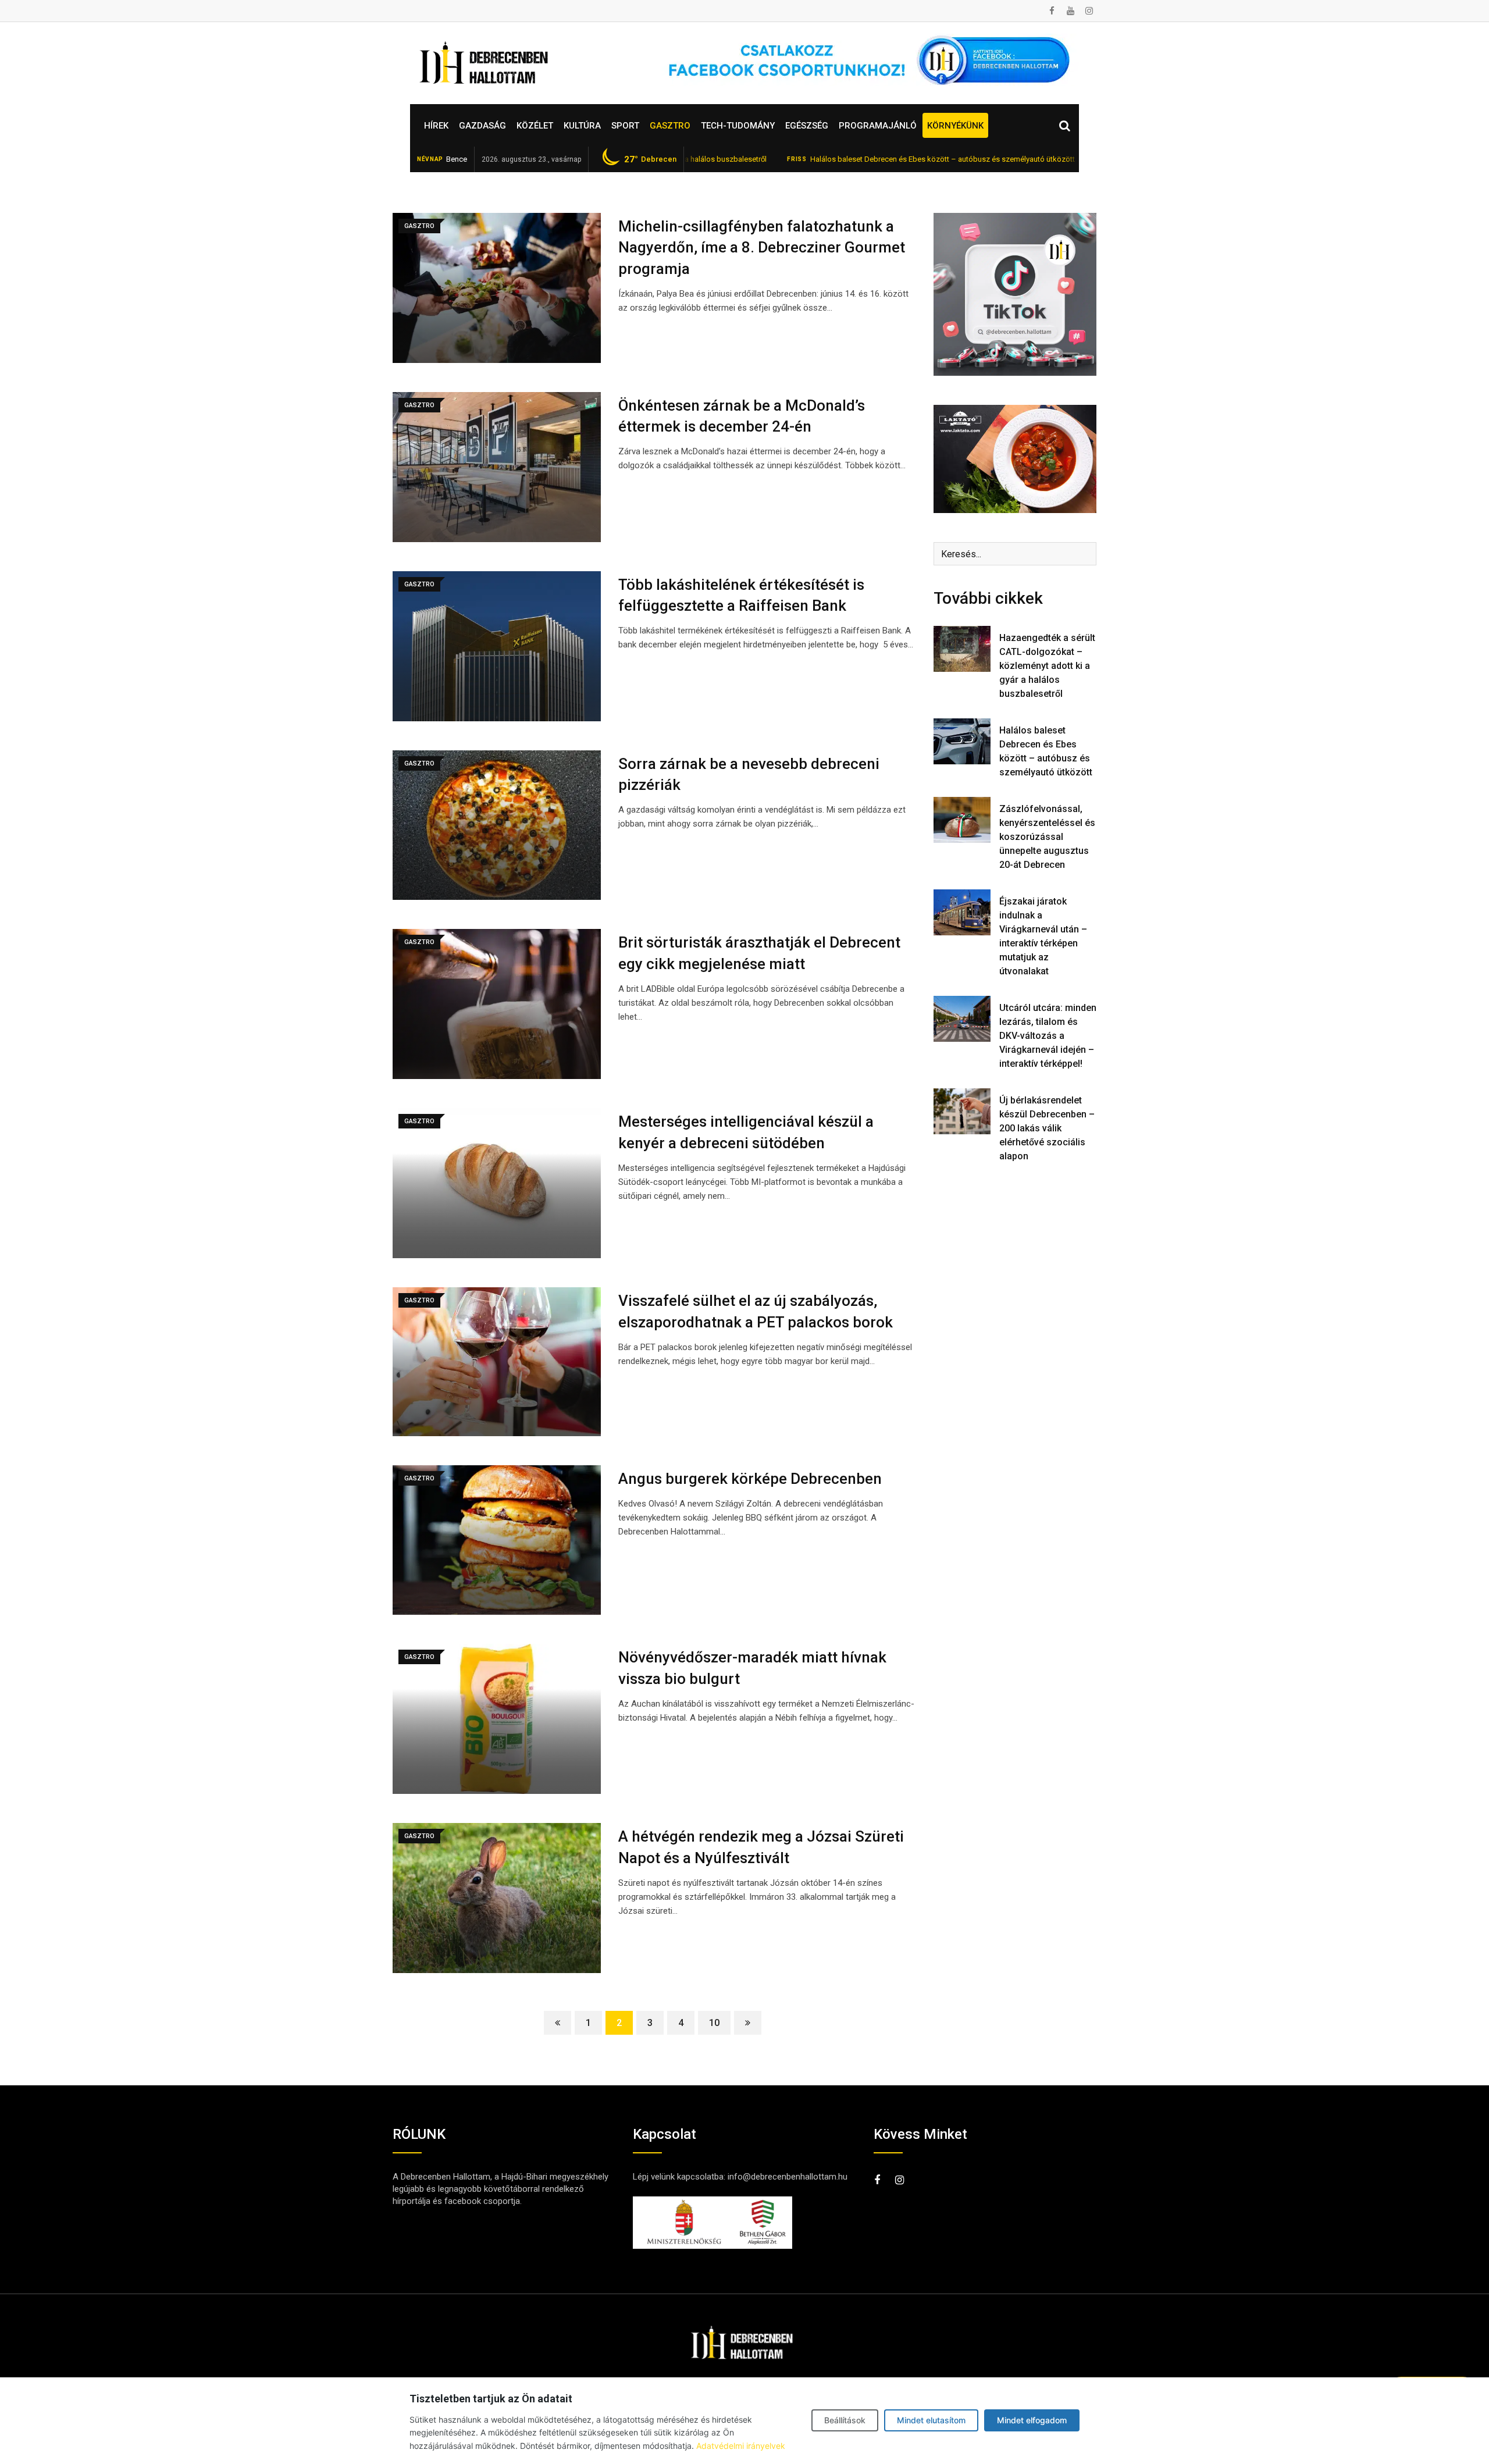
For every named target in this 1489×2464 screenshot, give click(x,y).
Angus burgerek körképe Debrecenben (750, 1479)
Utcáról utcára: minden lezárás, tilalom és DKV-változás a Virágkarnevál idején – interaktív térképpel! (1048, 1036)
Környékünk (955, 126)
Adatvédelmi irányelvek (741, 2446)
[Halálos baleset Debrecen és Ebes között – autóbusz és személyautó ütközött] (962, 741)
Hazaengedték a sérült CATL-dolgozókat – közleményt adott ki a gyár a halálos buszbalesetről (1047, 666)
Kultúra (582, 126)
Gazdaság (482, 126)
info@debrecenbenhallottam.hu (788, 2177)
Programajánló (878, 126)
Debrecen (650, 159)
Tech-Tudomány (738, 126)
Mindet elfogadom (1032, 2420)
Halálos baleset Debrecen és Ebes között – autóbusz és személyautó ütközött (852, 159)
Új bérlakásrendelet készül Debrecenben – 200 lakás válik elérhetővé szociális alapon (1047, 1128)
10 (714, 2023)
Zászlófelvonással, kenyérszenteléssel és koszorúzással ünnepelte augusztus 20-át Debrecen (1047, 837)
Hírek (436, 126)
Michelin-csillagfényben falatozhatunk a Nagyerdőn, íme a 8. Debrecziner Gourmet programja (762, 248)
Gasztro (670, 126)
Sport (625, 126)
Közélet (535, 126)
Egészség (807, 126)
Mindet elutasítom (931, 2420)
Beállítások (845, 2420)
